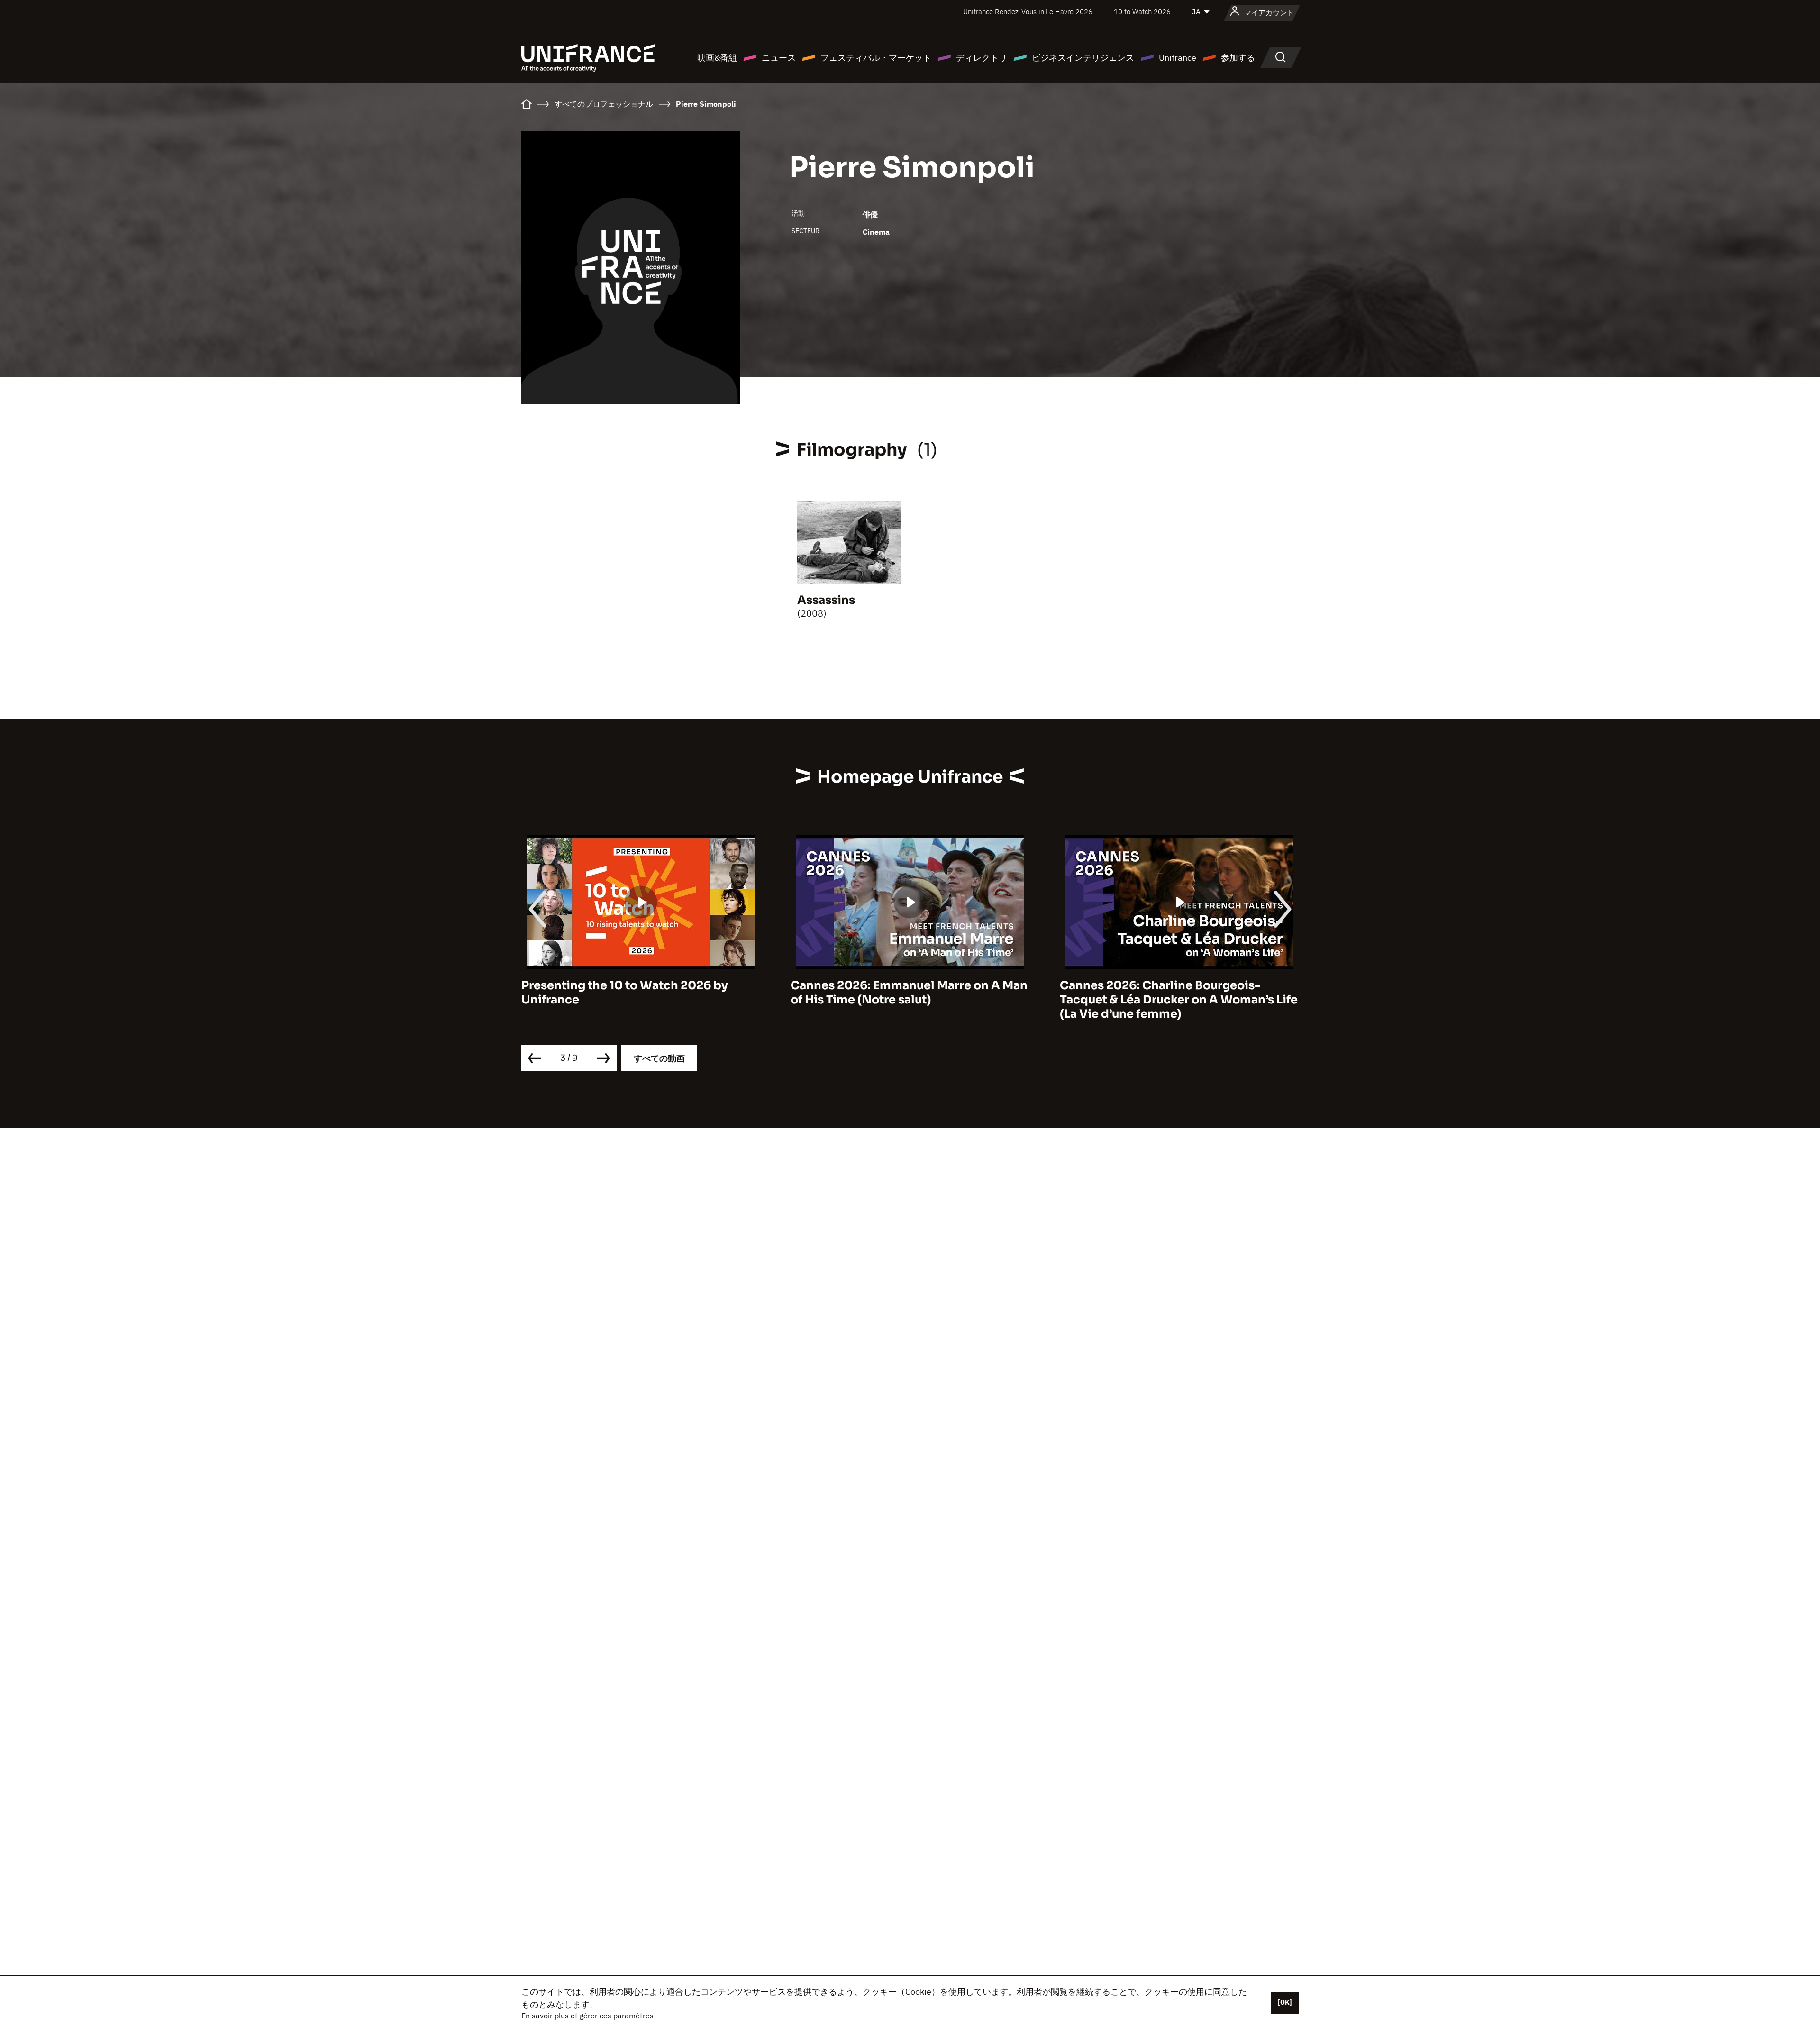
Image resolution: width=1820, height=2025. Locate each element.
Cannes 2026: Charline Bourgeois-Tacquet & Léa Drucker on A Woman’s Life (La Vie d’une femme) (910, 1000)
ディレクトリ (982, 58)
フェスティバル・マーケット (876, 58)
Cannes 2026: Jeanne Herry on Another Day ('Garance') (1174, 993)
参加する (1238, 58)
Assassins (826, 600)
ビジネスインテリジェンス (1083, 58)
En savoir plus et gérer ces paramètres (587, 2016)
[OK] (1285, 2002)
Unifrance (1178, 58)
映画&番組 (717, 58)
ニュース (779, 58)
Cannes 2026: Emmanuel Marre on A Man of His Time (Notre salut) (640, 993)
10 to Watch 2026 (1142, 12)
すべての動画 (659, 1058)
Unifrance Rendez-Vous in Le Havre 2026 (1028, 12)
